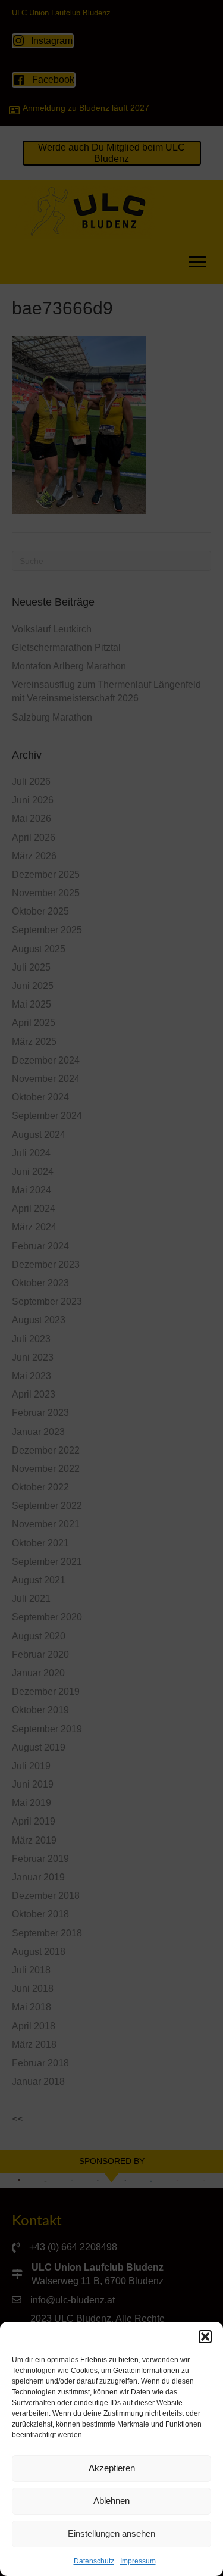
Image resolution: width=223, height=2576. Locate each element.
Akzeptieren (112, 2468)
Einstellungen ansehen (111, 2533)
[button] (205, 2337)
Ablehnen (111, 2501)
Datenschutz (94, 2561)
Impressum (138, 2561)
